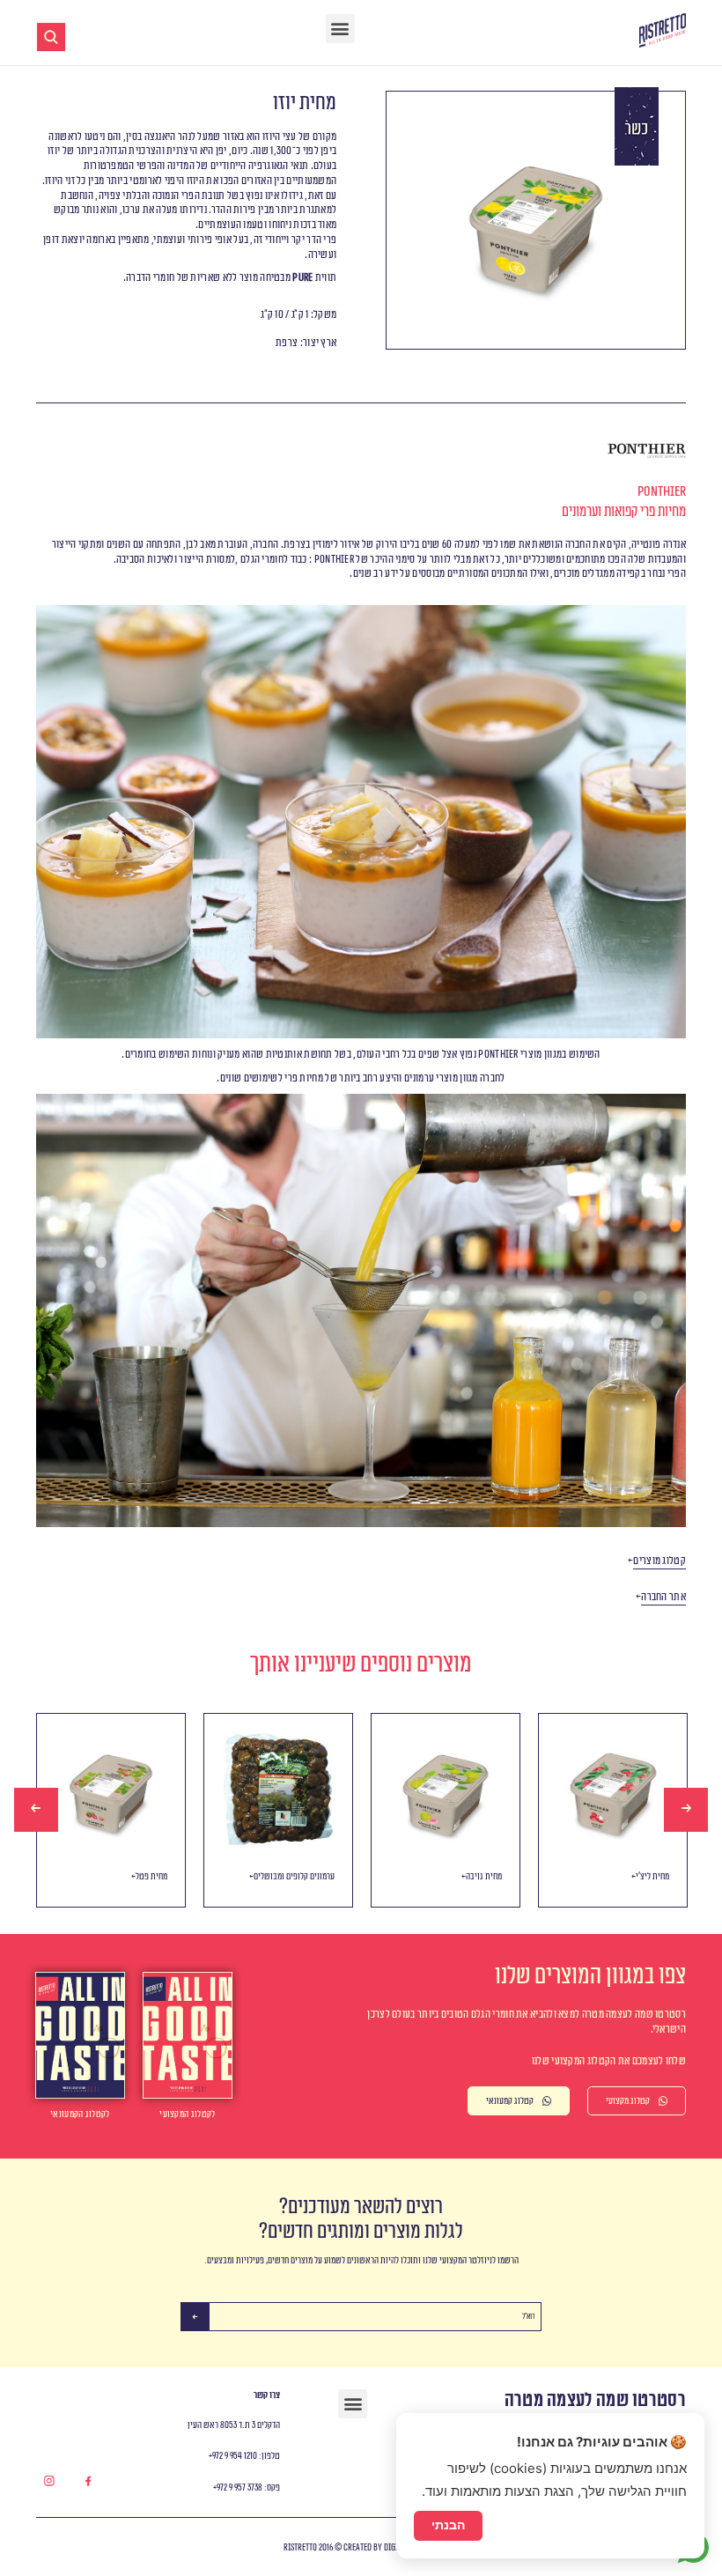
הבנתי (448, 2525)
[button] (340, 29)
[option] (111, 1810)
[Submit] (195, 2317)
